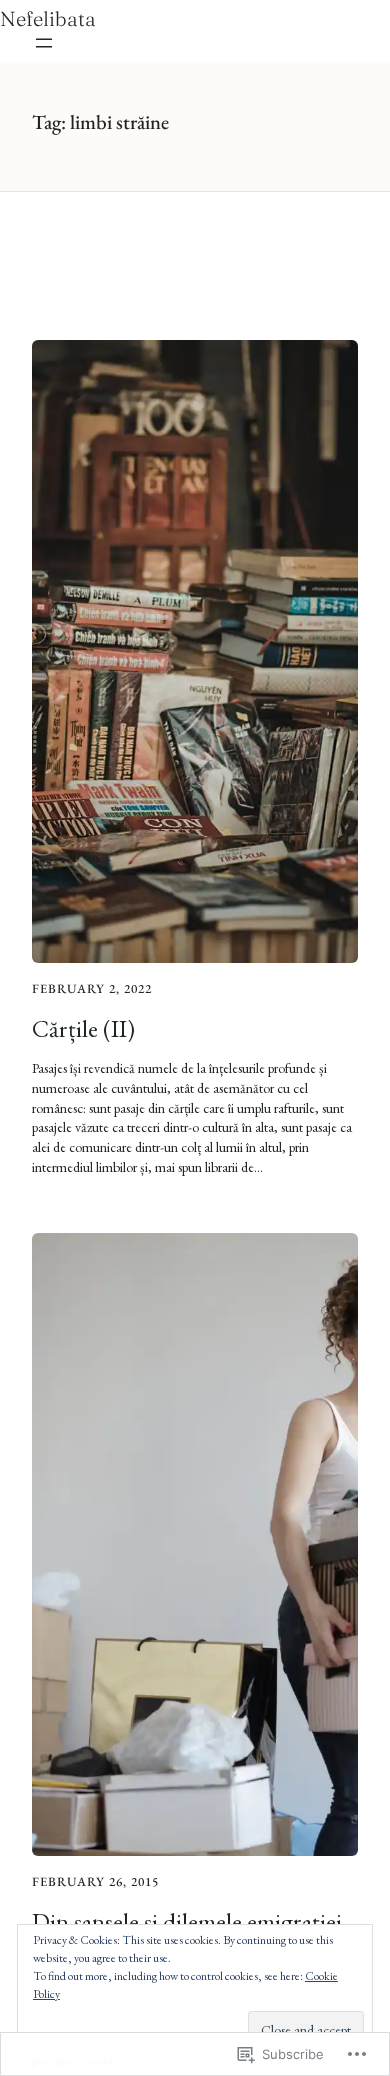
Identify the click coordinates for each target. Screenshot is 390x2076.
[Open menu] (44, 43)
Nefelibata (48, 18)
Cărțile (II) (83, 1028)
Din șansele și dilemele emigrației (187, 1921)
